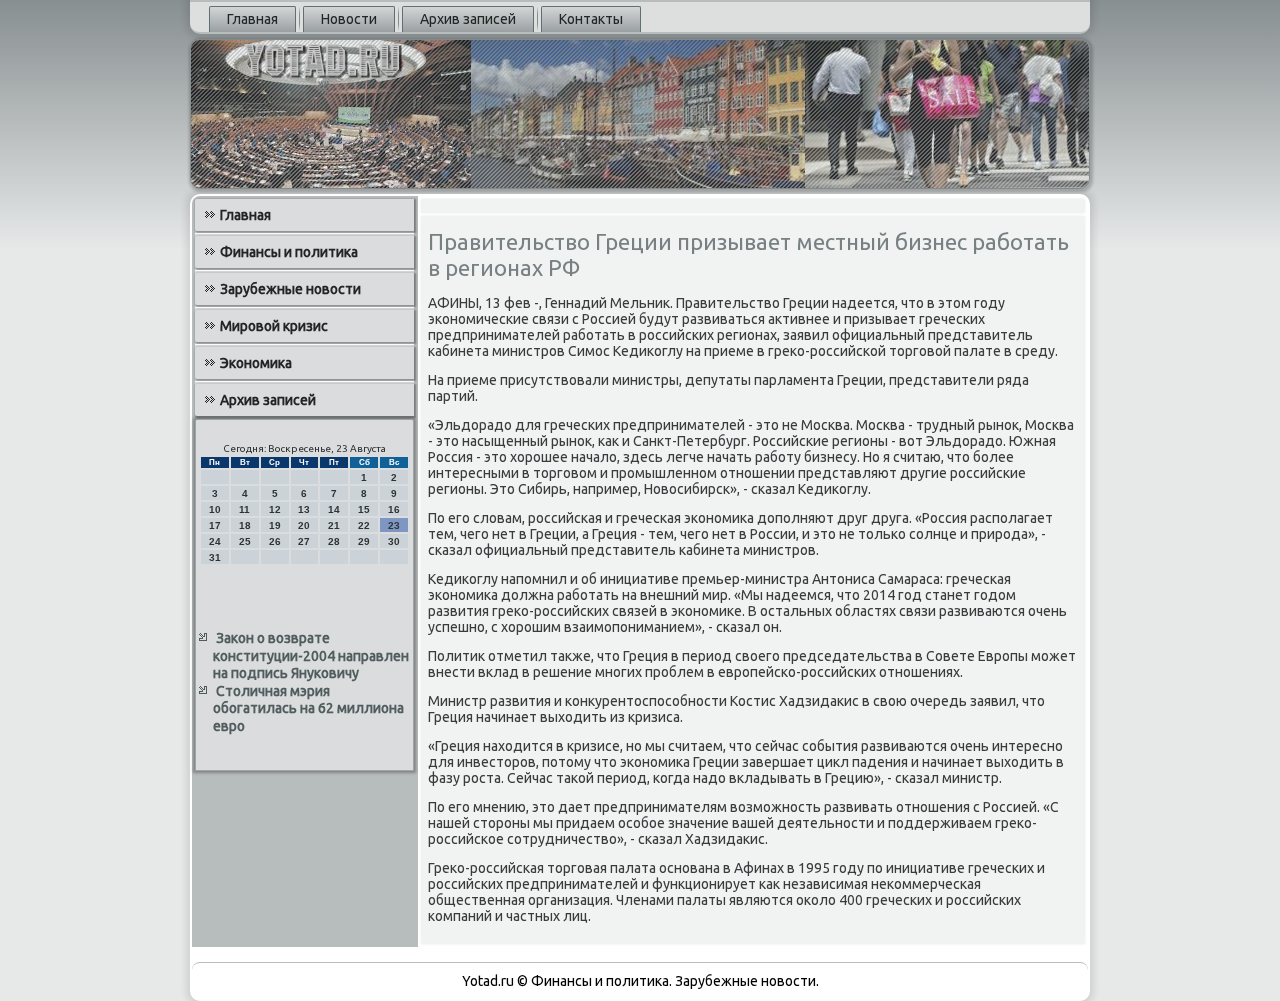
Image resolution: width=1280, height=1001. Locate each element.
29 (364, 541)
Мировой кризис (274, 326)
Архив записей (468, 19)
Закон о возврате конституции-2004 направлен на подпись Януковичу (311, 655)
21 (334, 525)
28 (334, 541)
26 (275, 541)
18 (245, 525)
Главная (252, 19)
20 (304, 525)
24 (215, 541)
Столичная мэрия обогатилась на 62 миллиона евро (308, 708)
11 (244, 509)
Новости (349, 19)
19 (275, 525)
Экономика (256, 363)
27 (304, 541)
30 (394, 541)
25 (245, 541)
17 (215, 525)
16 (394, 509)
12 (275, 509)
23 (394, 525)
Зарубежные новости (290, 289)
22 (364, 525)
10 (215, 509)
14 (334, 509)
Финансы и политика (289, 252)
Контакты (591, 19)
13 (304, 509)
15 (364, 509)
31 (215, 557)
